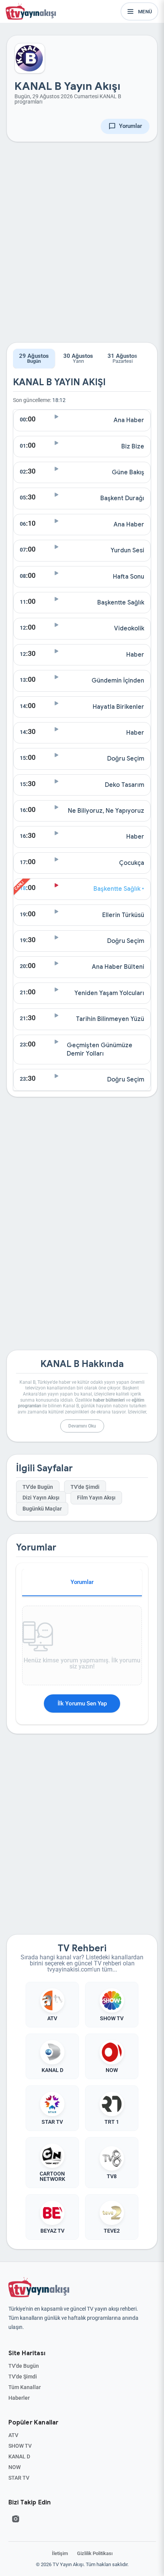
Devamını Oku (82, 1426)
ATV (13, 2435)
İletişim (60, 2553)
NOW (14, 2467)
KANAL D (19, 2456)
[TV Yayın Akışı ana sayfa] (39, 2287)
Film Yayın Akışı (96, 1498)
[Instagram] (16, 2519)
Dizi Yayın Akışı (41, 1498)
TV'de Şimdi (85, 1487)
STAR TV (19, 2478)
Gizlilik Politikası (95, 2553)
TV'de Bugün (38, 1487)
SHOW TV (20, 2446)
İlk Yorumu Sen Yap (82, 1704)
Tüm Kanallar (25, 2387)
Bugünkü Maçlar (42, 1509)
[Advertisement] (82, 248)
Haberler (19, 2398)
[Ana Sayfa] (32, 11)
